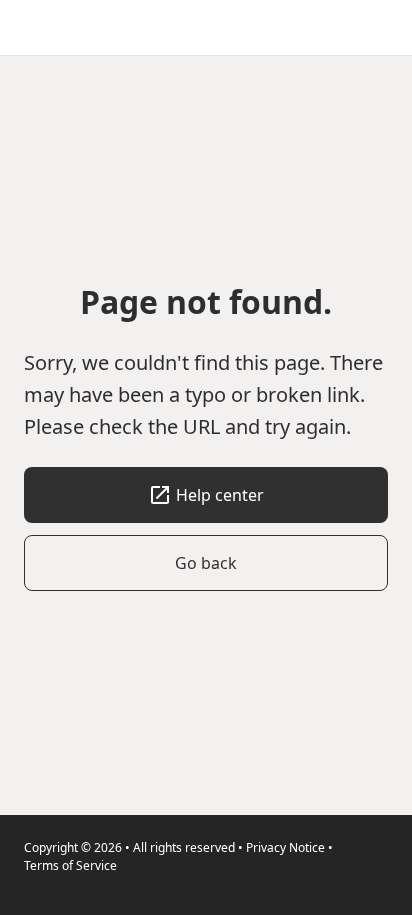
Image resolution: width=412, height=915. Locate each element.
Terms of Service (70, 865)
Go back (206, 563)
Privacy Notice (285, 847)
